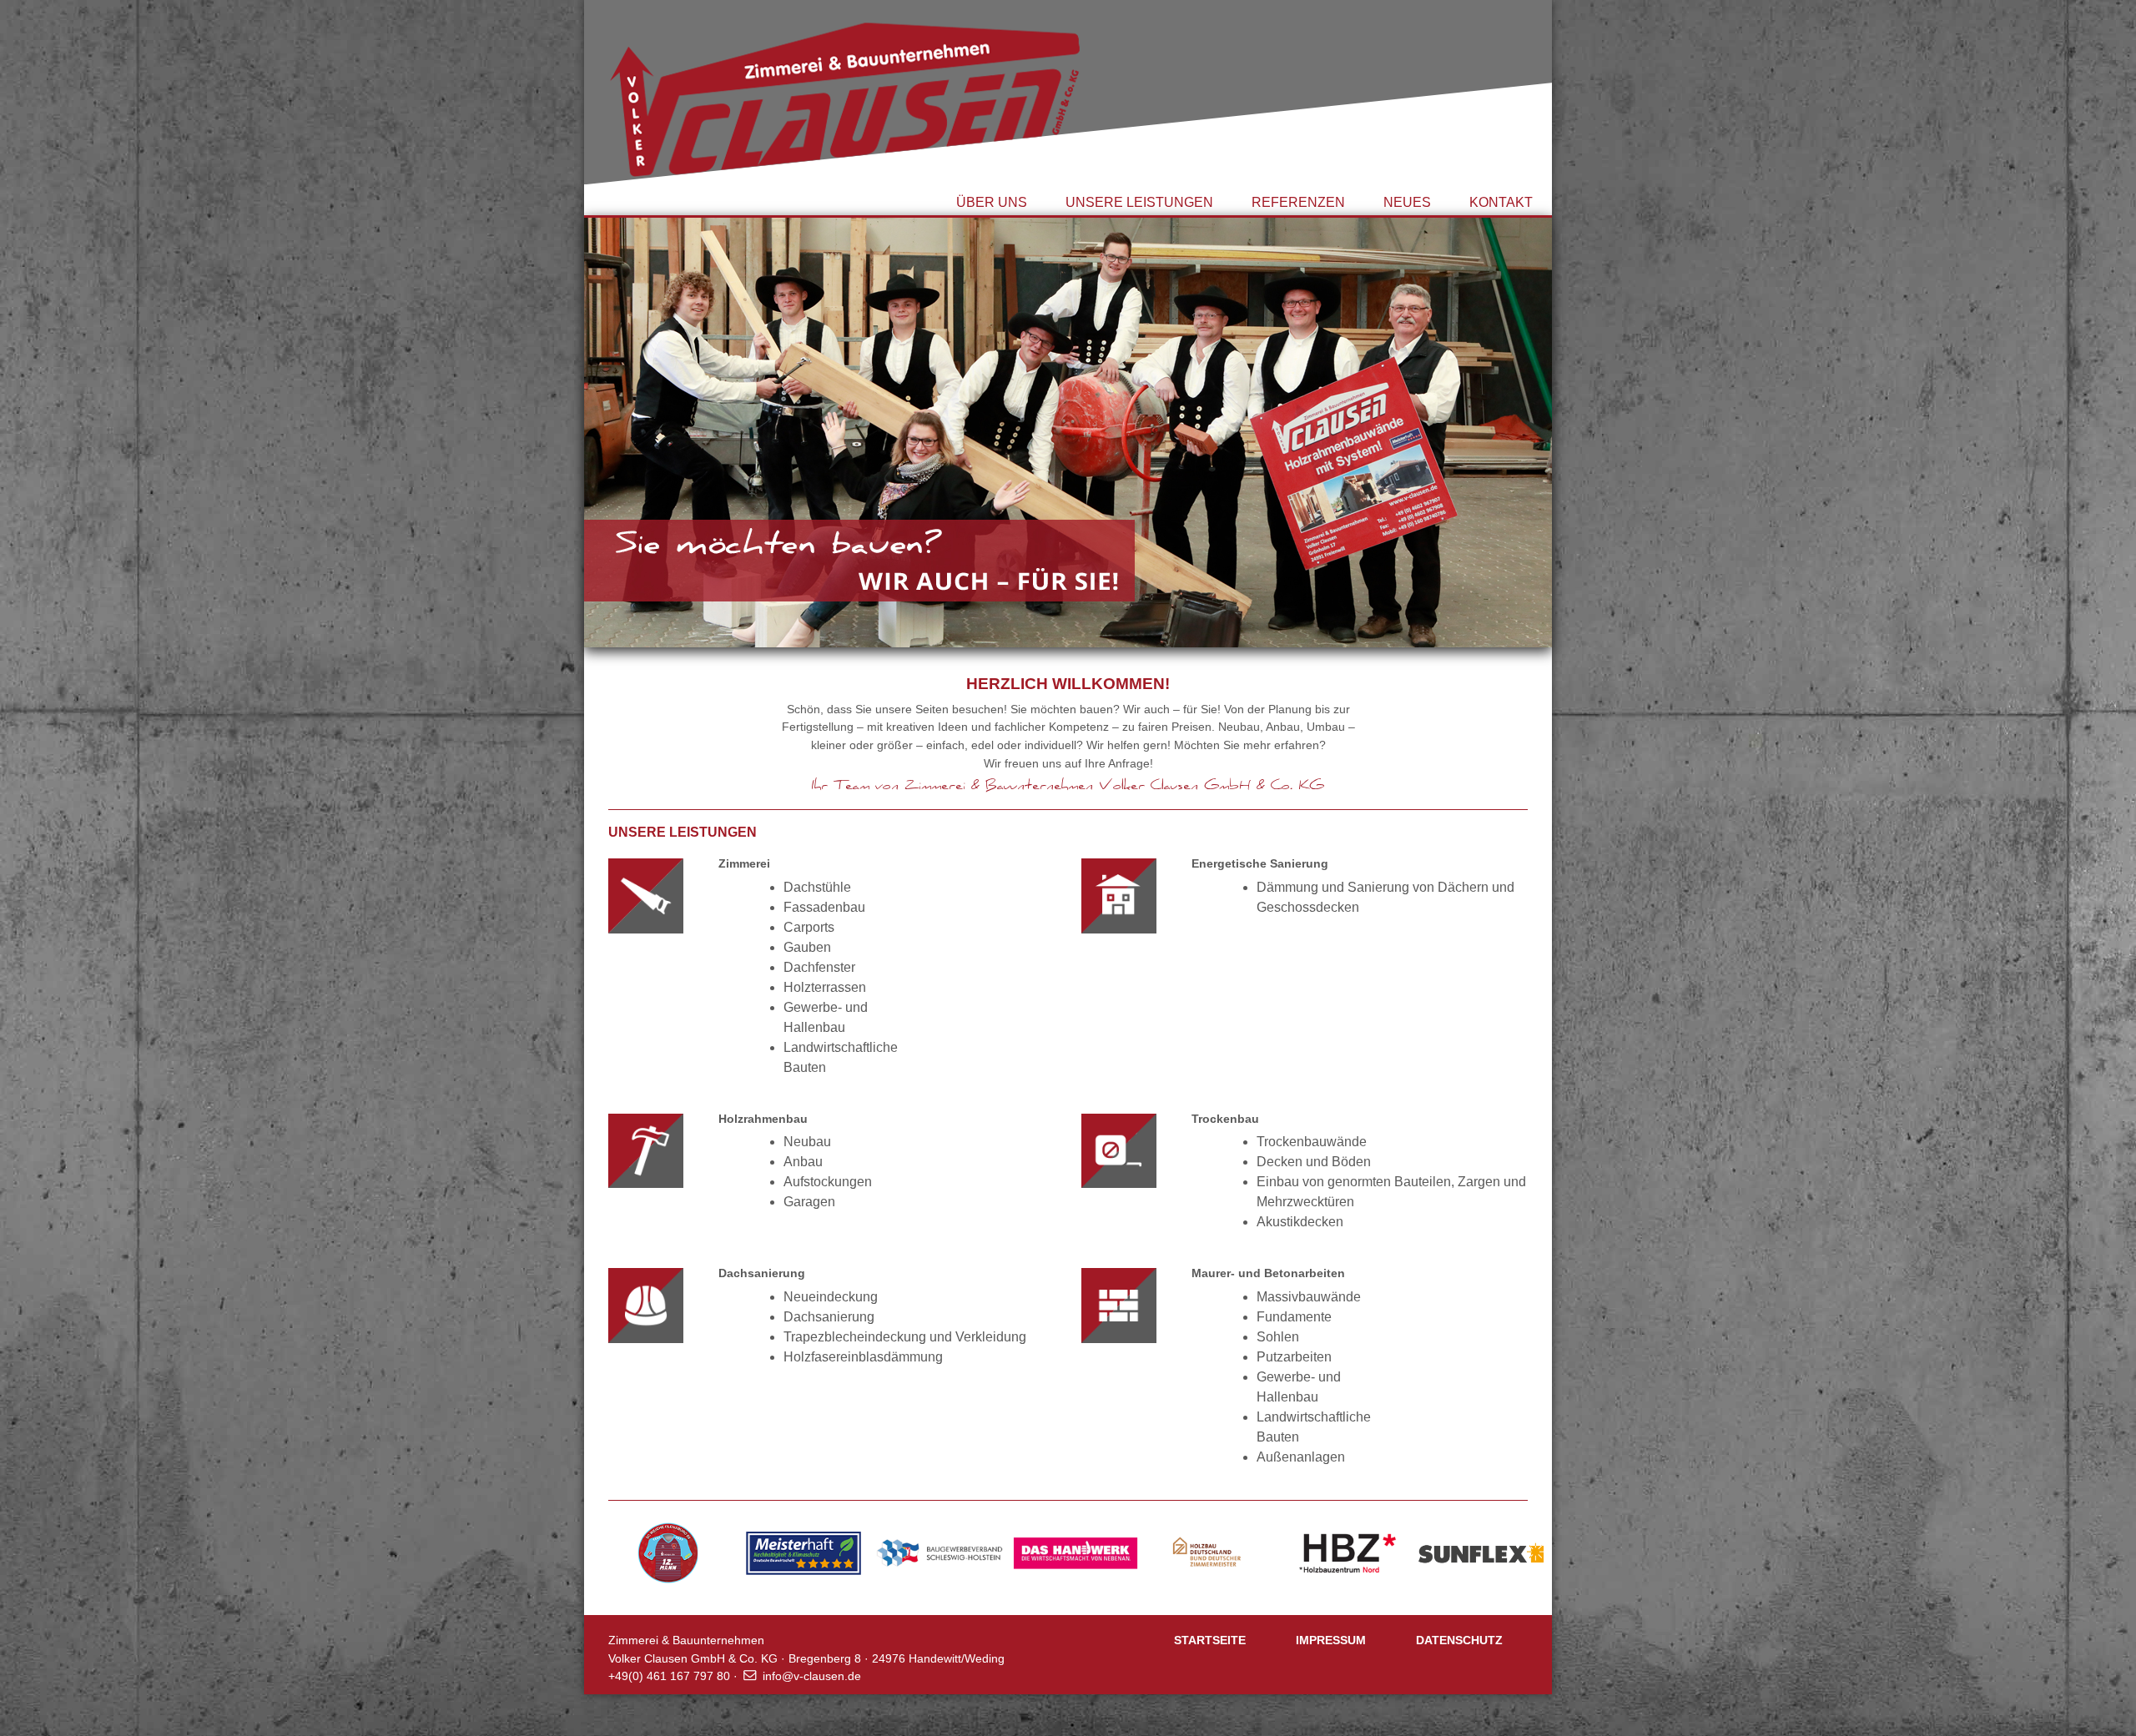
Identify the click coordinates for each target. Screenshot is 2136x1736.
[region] (1068, 431)
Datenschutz (1459, 1640)
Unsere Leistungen (1139, 202)
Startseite (1210, 1640)
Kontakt (1501, 202)
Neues (1407, 202)
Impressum (1331, 1640)
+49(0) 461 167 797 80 (669, 1676)
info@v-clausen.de (812, 1676)
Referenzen (1298, 202)
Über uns (992, 202)
